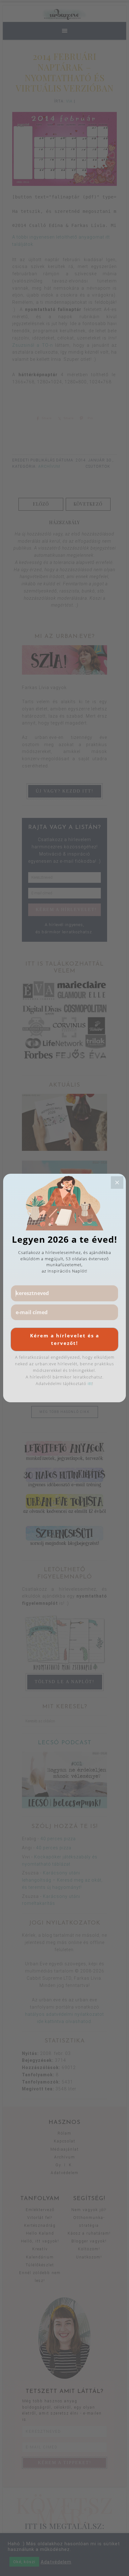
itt (90, 1383)
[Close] (117, 1183)
